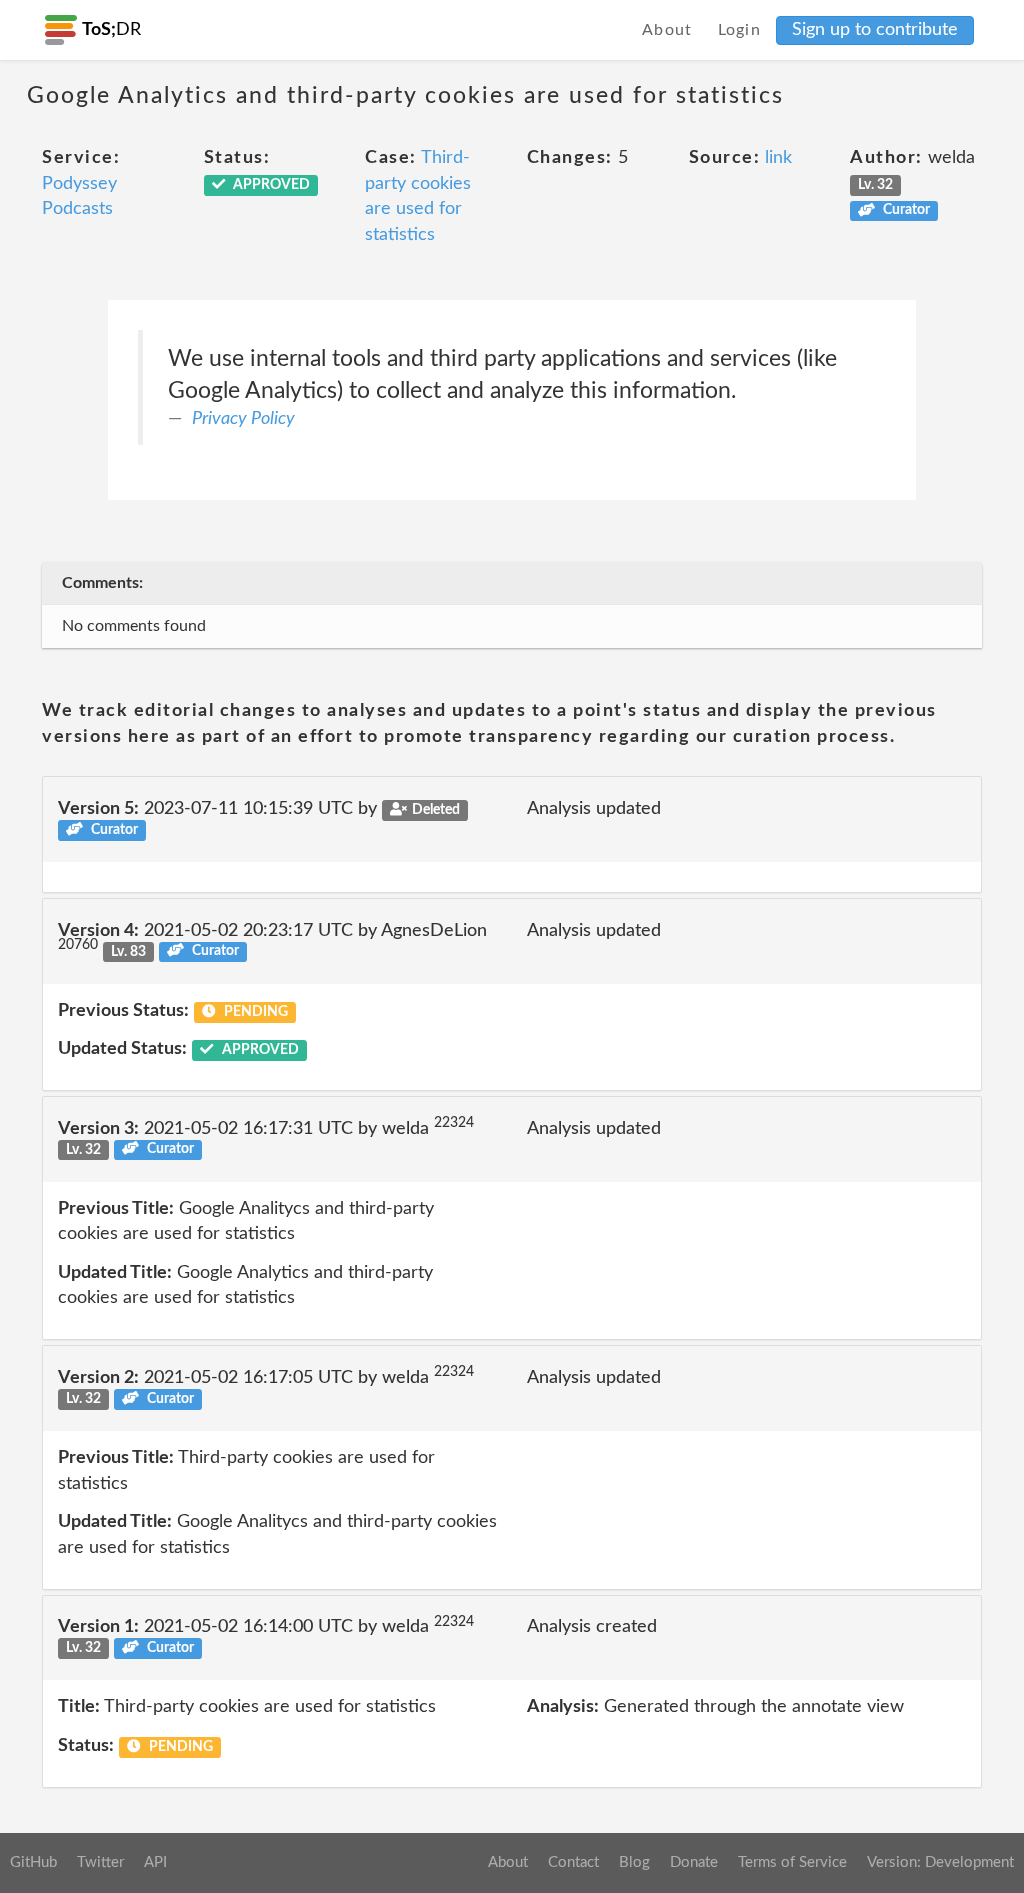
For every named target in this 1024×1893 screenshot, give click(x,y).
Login (740, 30)
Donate (694, 1862)
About (667, 30)
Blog (634, 1862)
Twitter (100, 1862)
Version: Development (940, 1862)
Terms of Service (792, 1862)
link (778, 158)
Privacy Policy (243, 419)
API (155, 1862)
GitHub (33, 1862)
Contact (573, 1862)
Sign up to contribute (875, 30)
